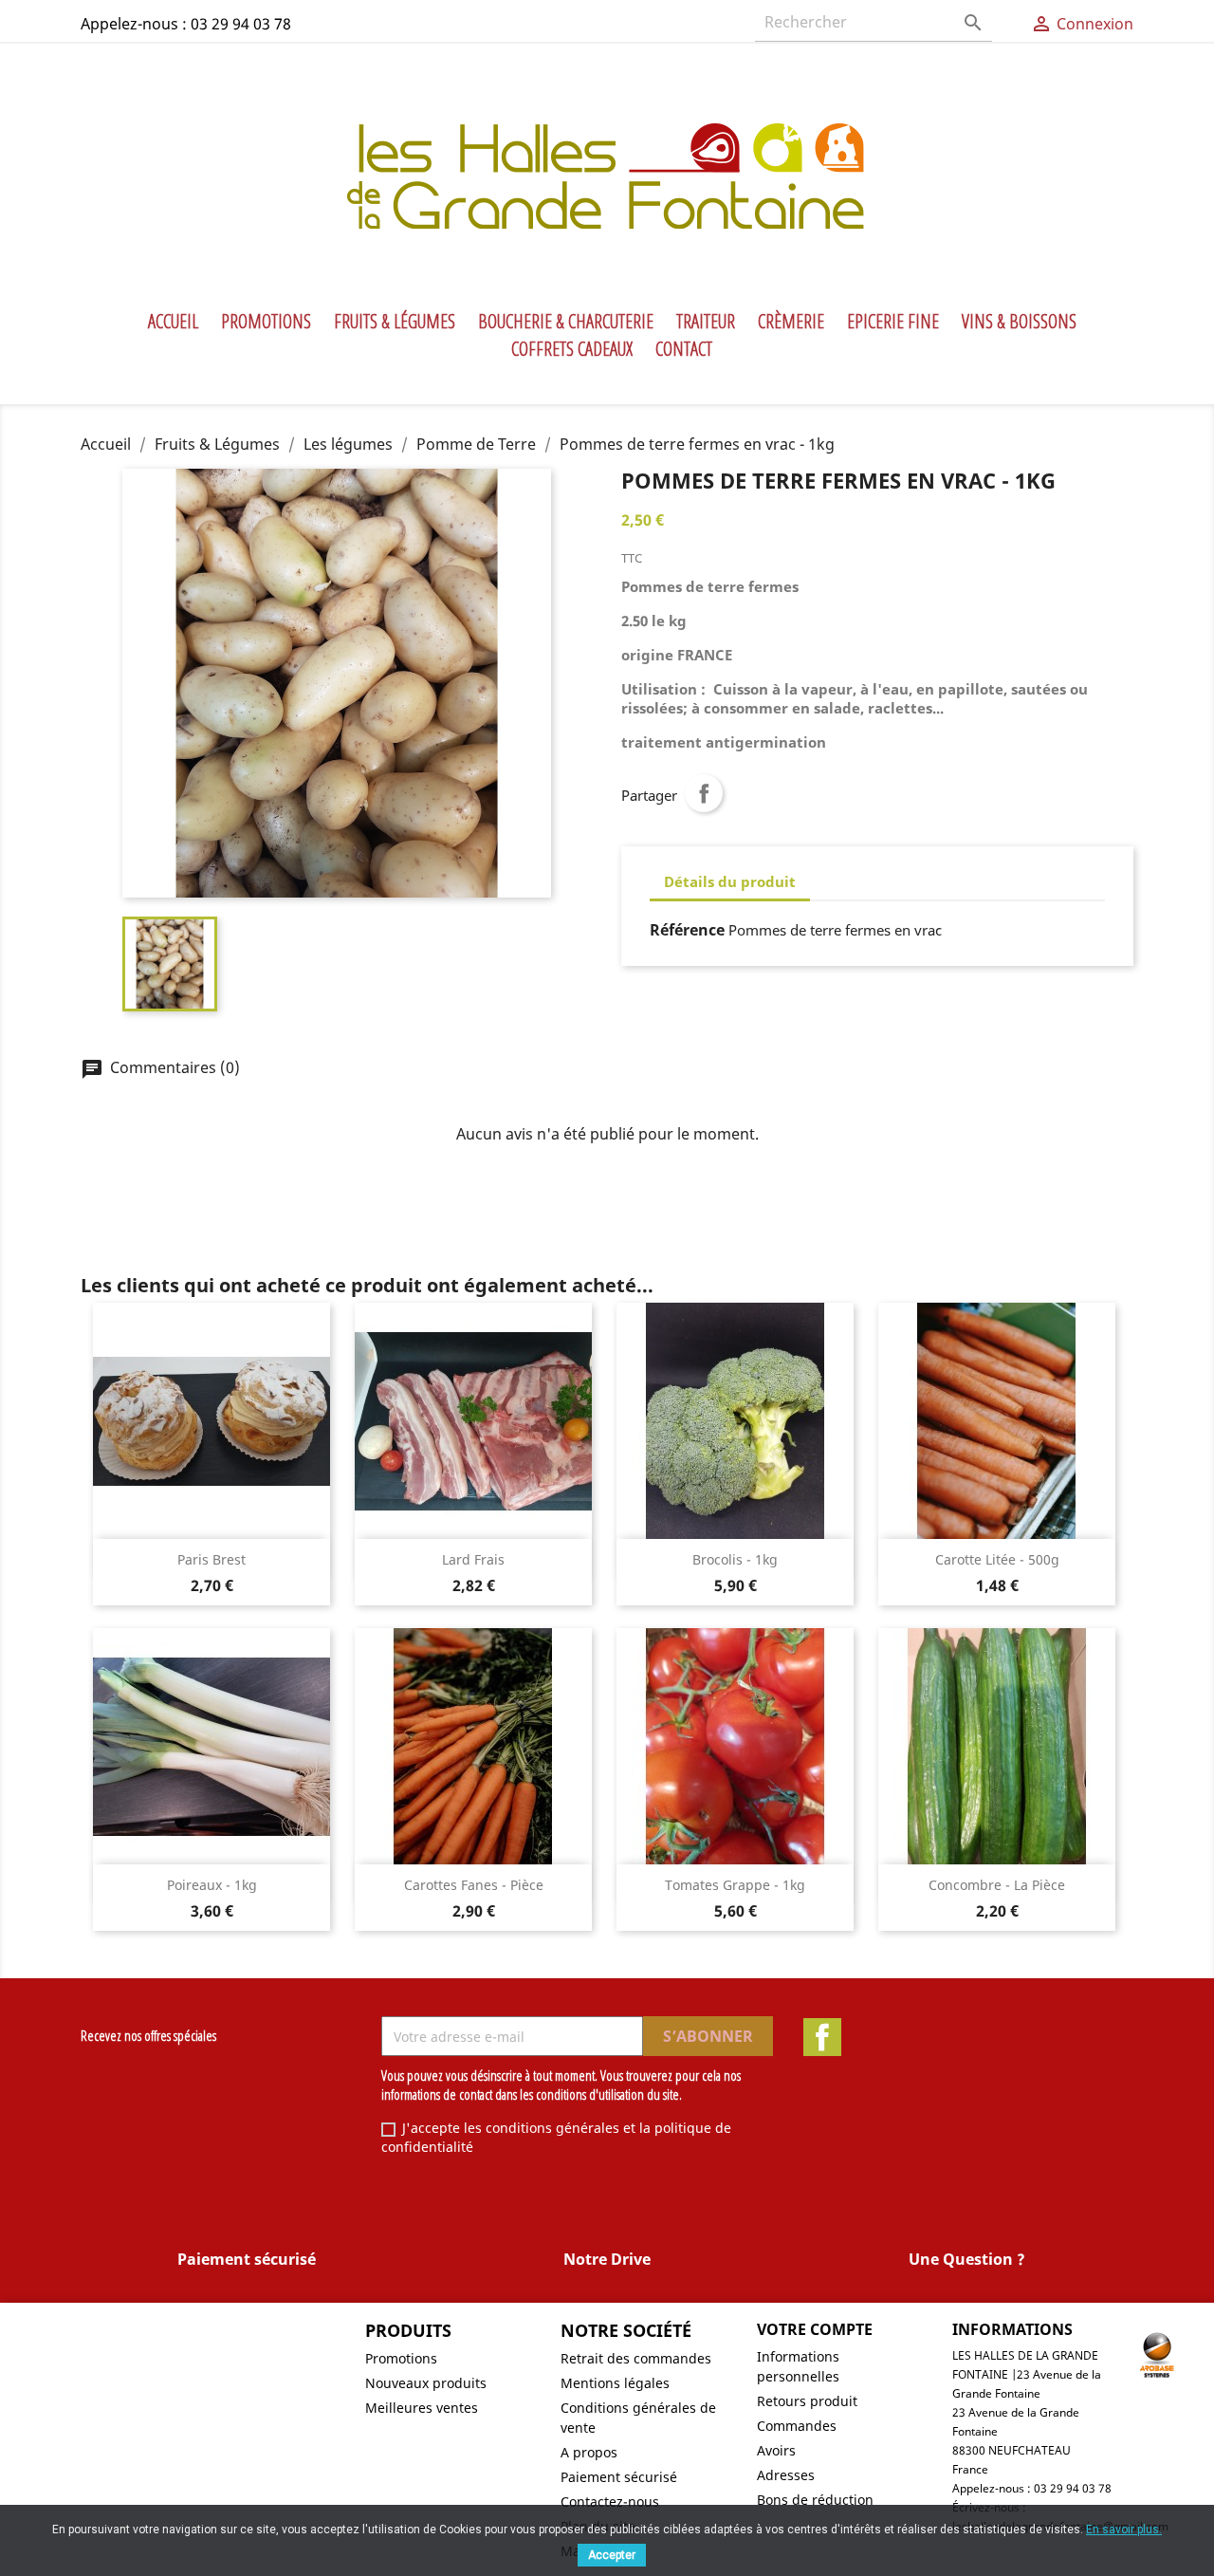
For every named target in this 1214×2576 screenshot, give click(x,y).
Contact (684, 349)
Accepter (612, 2555)
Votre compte (815, 2329)
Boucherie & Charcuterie (566, 322)
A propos (589, 2452)
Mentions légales (615, 2383)
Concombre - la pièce (997, 1885)
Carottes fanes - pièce (474, 1885)
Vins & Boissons (1019, 322)
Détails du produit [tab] (730, 881)
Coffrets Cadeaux (572, 349)
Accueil (173, 322)
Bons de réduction (815, 2500)
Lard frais (473, 1559)
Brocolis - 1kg (735, 1559)
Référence (687, 930)
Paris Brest (212, 1559)
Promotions (266, 322)
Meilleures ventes (422, 2408)
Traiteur (706, 322)
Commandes (797, 2426)
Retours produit (807, 2401)
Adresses (786, 2475)
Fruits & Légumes (395, 322)
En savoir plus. (1124, 2530)
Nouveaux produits (426, 2383)
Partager (704, 793)
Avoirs (776, 2450)
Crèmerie (791, 322)
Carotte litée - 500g (997, 1559)
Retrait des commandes (636, 2358)
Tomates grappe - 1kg (735, 1885)
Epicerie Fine (893, 322)
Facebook (822, 2037)
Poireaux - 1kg (212, 1885)
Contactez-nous (610, 2502)
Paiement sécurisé (619, 2477)
